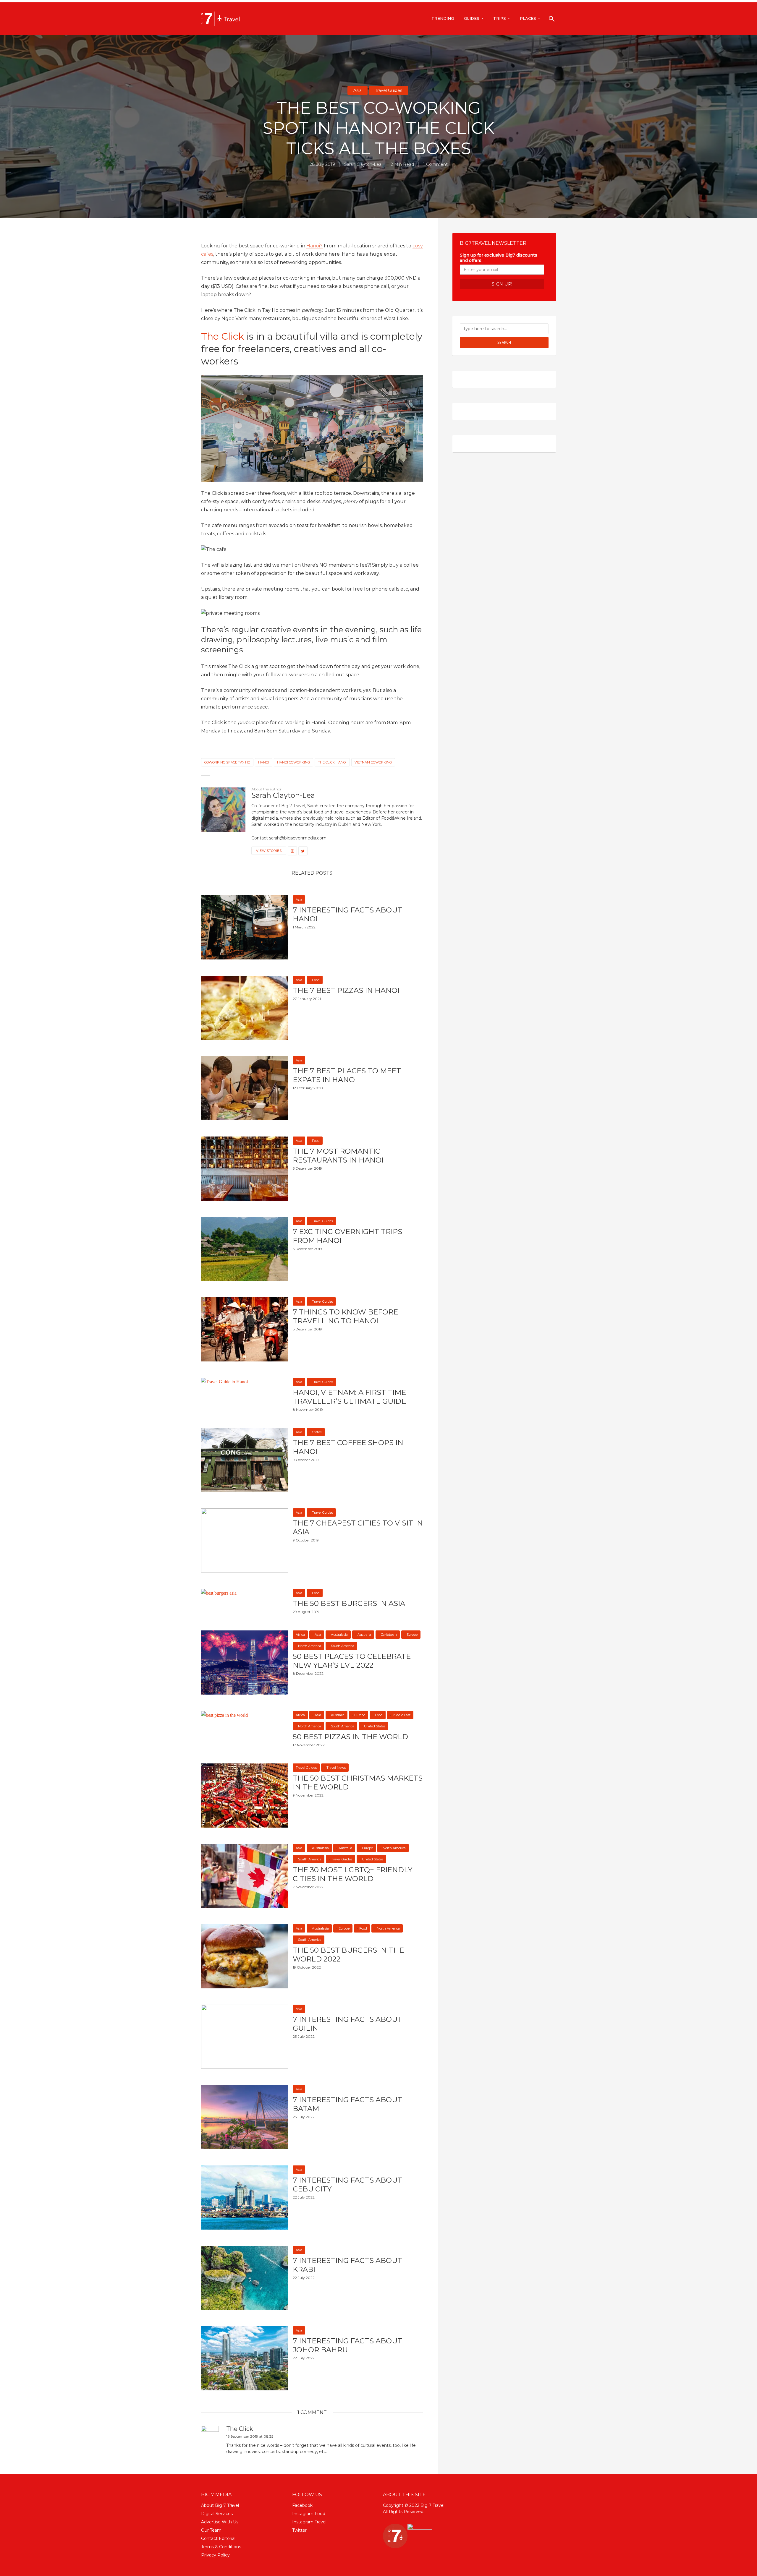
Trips (500, 18)
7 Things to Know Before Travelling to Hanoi (345, 1316)
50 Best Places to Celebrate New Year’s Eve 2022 (352, 1661)
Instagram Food (309, 2514)
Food (316, 980)
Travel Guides (389, 90)
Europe (412, 1635)
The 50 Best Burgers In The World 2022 (348, 1955)
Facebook (302, 2505)
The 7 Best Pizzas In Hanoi (346, 990)
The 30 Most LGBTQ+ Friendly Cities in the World (352, 1874)
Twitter (299, 2530)
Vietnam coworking (373, 762)
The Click (224, 336)
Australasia (339, 1635)
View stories (269, 851)
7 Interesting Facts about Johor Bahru (347, 2345)
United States (375, 1726)
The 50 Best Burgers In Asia (349, 1603)
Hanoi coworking (293, 762)
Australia (364, 1635)
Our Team (211, 2530)
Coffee (317, 1432)
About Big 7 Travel (220, 2505)
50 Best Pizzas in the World (350, 1737)
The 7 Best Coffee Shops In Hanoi (348, 1447)
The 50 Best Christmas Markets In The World (358, 1783)
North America (310, 1646)
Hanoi (264, 762)
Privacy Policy (215, 2555)
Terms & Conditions (221, 2547)
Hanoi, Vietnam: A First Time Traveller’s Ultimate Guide (349, 1397)
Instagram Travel (309, 2522)
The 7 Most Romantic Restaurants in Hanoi (338, 1156)
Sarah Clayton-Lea (363, 164)
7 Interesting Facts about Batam (347, 2104)
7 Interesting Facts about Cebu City (347, 2185)
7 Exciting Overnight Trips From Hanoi (347, 1236)
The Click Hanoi (332, 762)
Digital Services (217, 2514)
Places (528, 18)
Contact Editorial (218, 2538)
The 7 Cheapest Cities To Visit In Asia (358, 1527)
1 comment (435, 164)
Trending (443, 18)
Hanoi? (314, 246)
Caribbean (389, 1635)
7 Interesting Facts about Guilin (347, 2024)
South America (343, 1646)
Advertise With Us (220, 2522)
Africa (300, 1635)
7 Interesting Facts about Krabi (347, 2265)
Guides (472, 18)
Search (504, 342)
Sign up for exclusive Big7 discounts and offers (499, 258)
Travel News (336, 1768)
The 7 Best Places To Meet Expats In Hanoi (347, 1075)
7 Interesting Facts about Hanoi (347, 914)
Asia (358, 90)
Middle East (401, 1715)
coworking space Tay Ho (227, 762)
